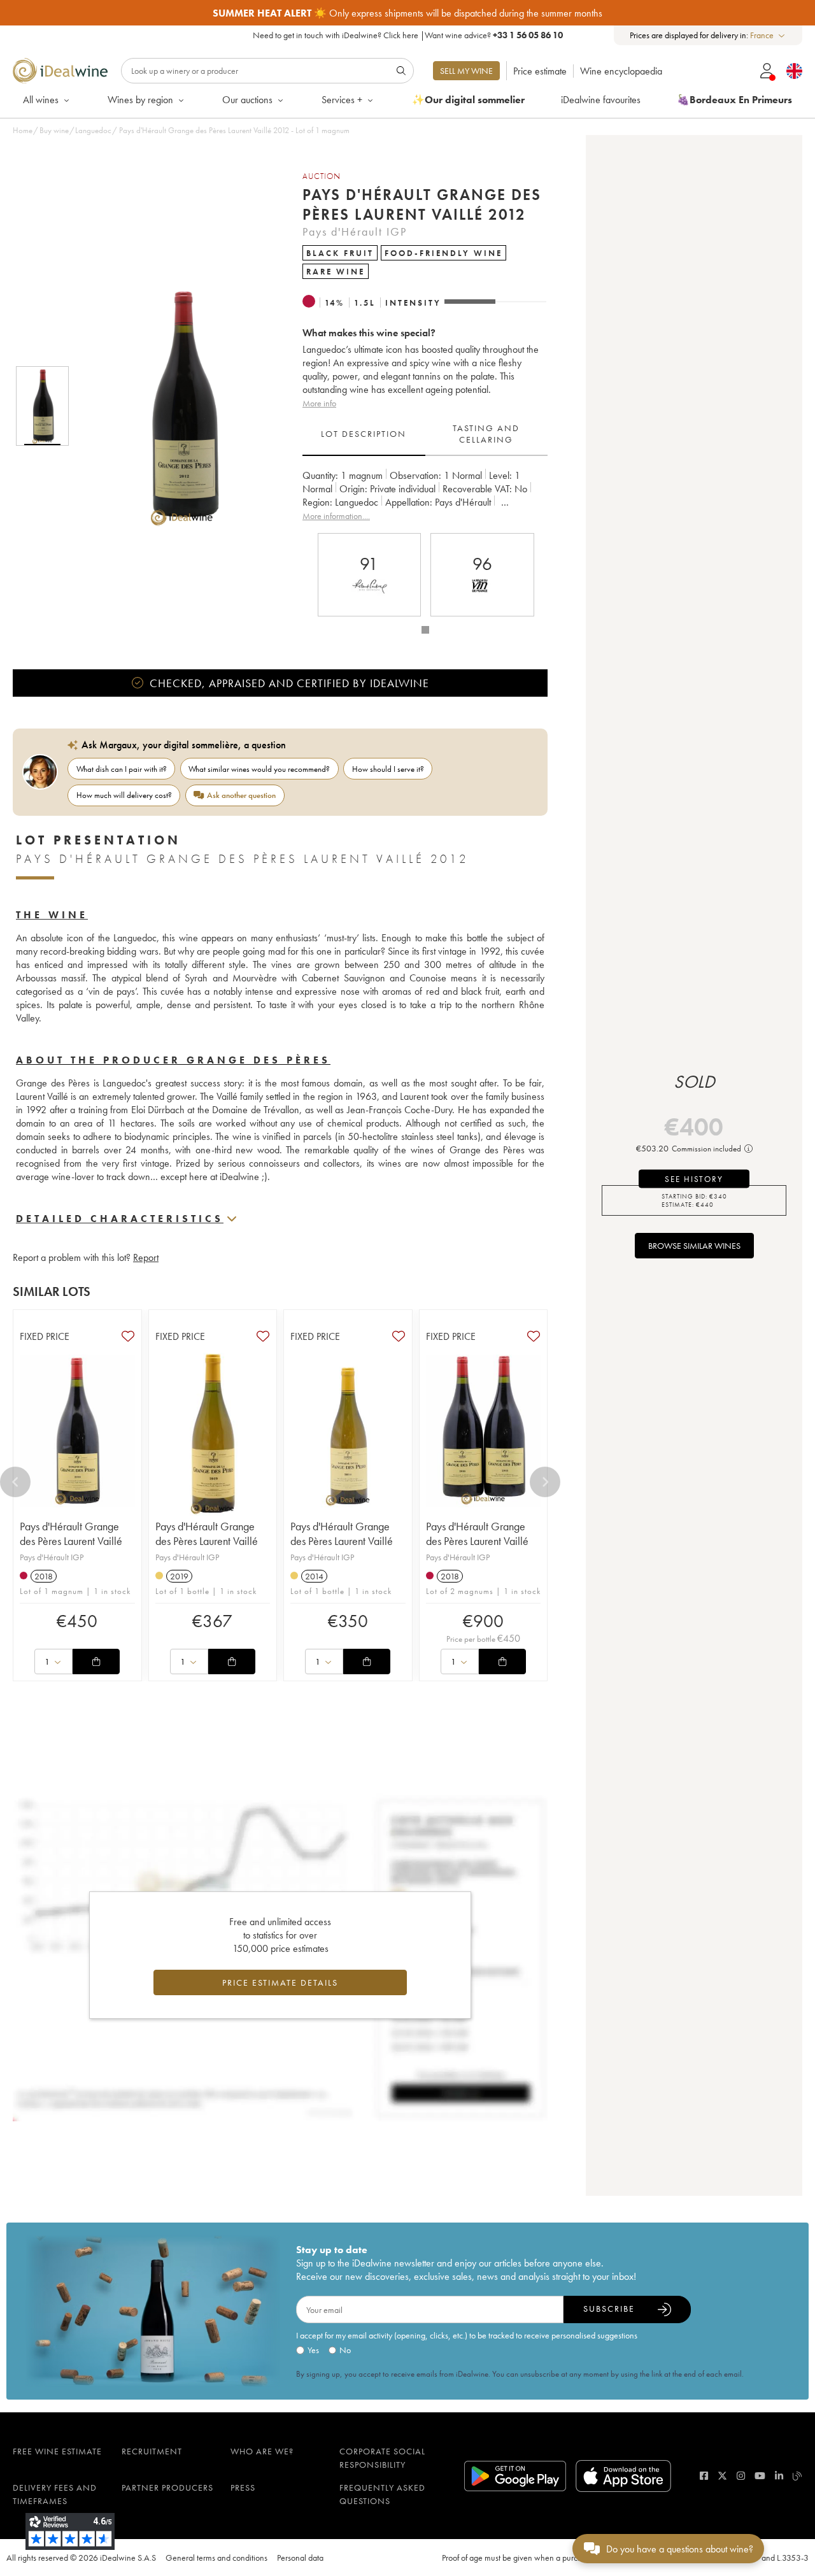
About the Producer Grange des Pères (173, 1060)
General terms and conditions (216, 2558)
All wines (41, 100)
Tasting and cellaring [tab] (486, 434)
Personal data (300, 2558)
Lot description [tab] (364, 434)
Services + (342, 100)
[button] (174, 406)
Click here (401, 35)
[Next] (545, 1482)
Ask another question (241, 795)
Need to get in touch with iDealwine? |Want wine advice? (408, 35)
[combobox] (768, 35)
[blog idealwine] (797, 2476)
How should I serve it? (388, 769)
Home (23, 130)
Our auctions (247, 100)
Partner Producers (167, 2487)
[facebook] (704, 2476)
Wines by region (140, 100)
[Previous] (15, 1482)
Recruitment (152, 2451)
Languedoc (93, 130)
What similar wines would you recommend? (259, 769)
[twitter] (722, 2476)
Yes (313, 2350)
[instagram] (741, 2476)
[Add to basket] (96, 1662)
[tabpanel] (425, 496)
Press (243, 2487)
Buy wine (54, 130)
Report (146, 1257)
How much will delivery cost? (124, 795)
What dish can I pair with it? (122, 769)
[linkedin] (779, 2476)
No (345, 2350)
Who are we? (262, 2451)
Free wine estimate (57, 2451)
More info (319, 403)
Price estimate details (280, 1982)
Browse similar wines (694, 1246)
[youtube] (760, 2476)
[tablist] (425, 434)
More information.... (336, 516)
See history (694, 1179)
